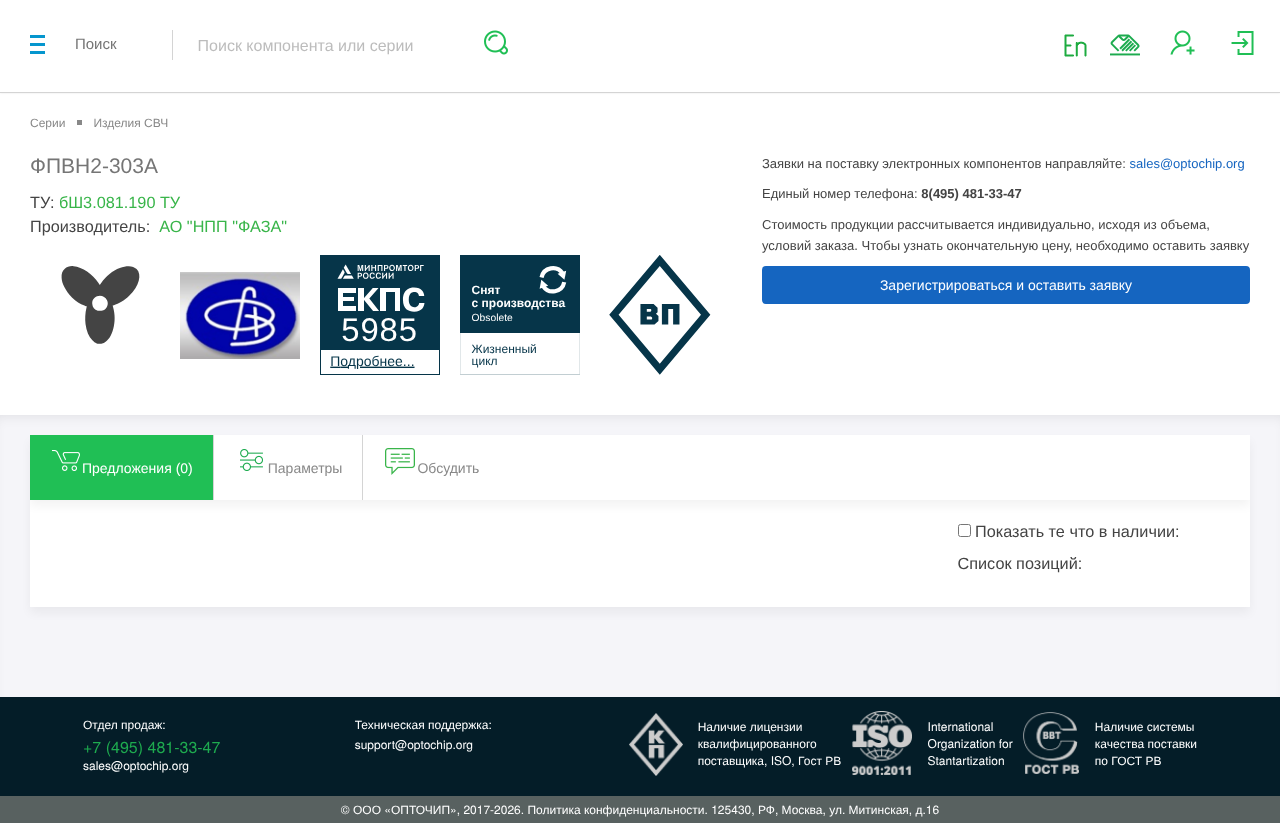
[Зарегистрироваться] (1182, 50)
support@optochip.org (414, 744)
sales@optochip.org (1187, 163)
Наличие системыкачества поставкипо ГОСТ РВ (1146, 743)
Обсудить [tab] (448, 468)
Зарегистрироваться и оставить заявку (1006, 285)
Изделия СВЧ (130, 123)
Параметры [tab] (305, 468)
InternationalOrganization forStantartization (970, 743)
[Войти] (1242, 50)
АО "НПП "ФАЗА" (223, 227)
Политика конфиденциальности (615, 809)
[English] (1081, 44)
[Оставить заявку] (1125, 45)
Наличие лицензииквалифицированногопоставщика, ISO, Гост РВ (770, 743)
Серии (47, 123)
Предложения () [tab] (137, 468)
